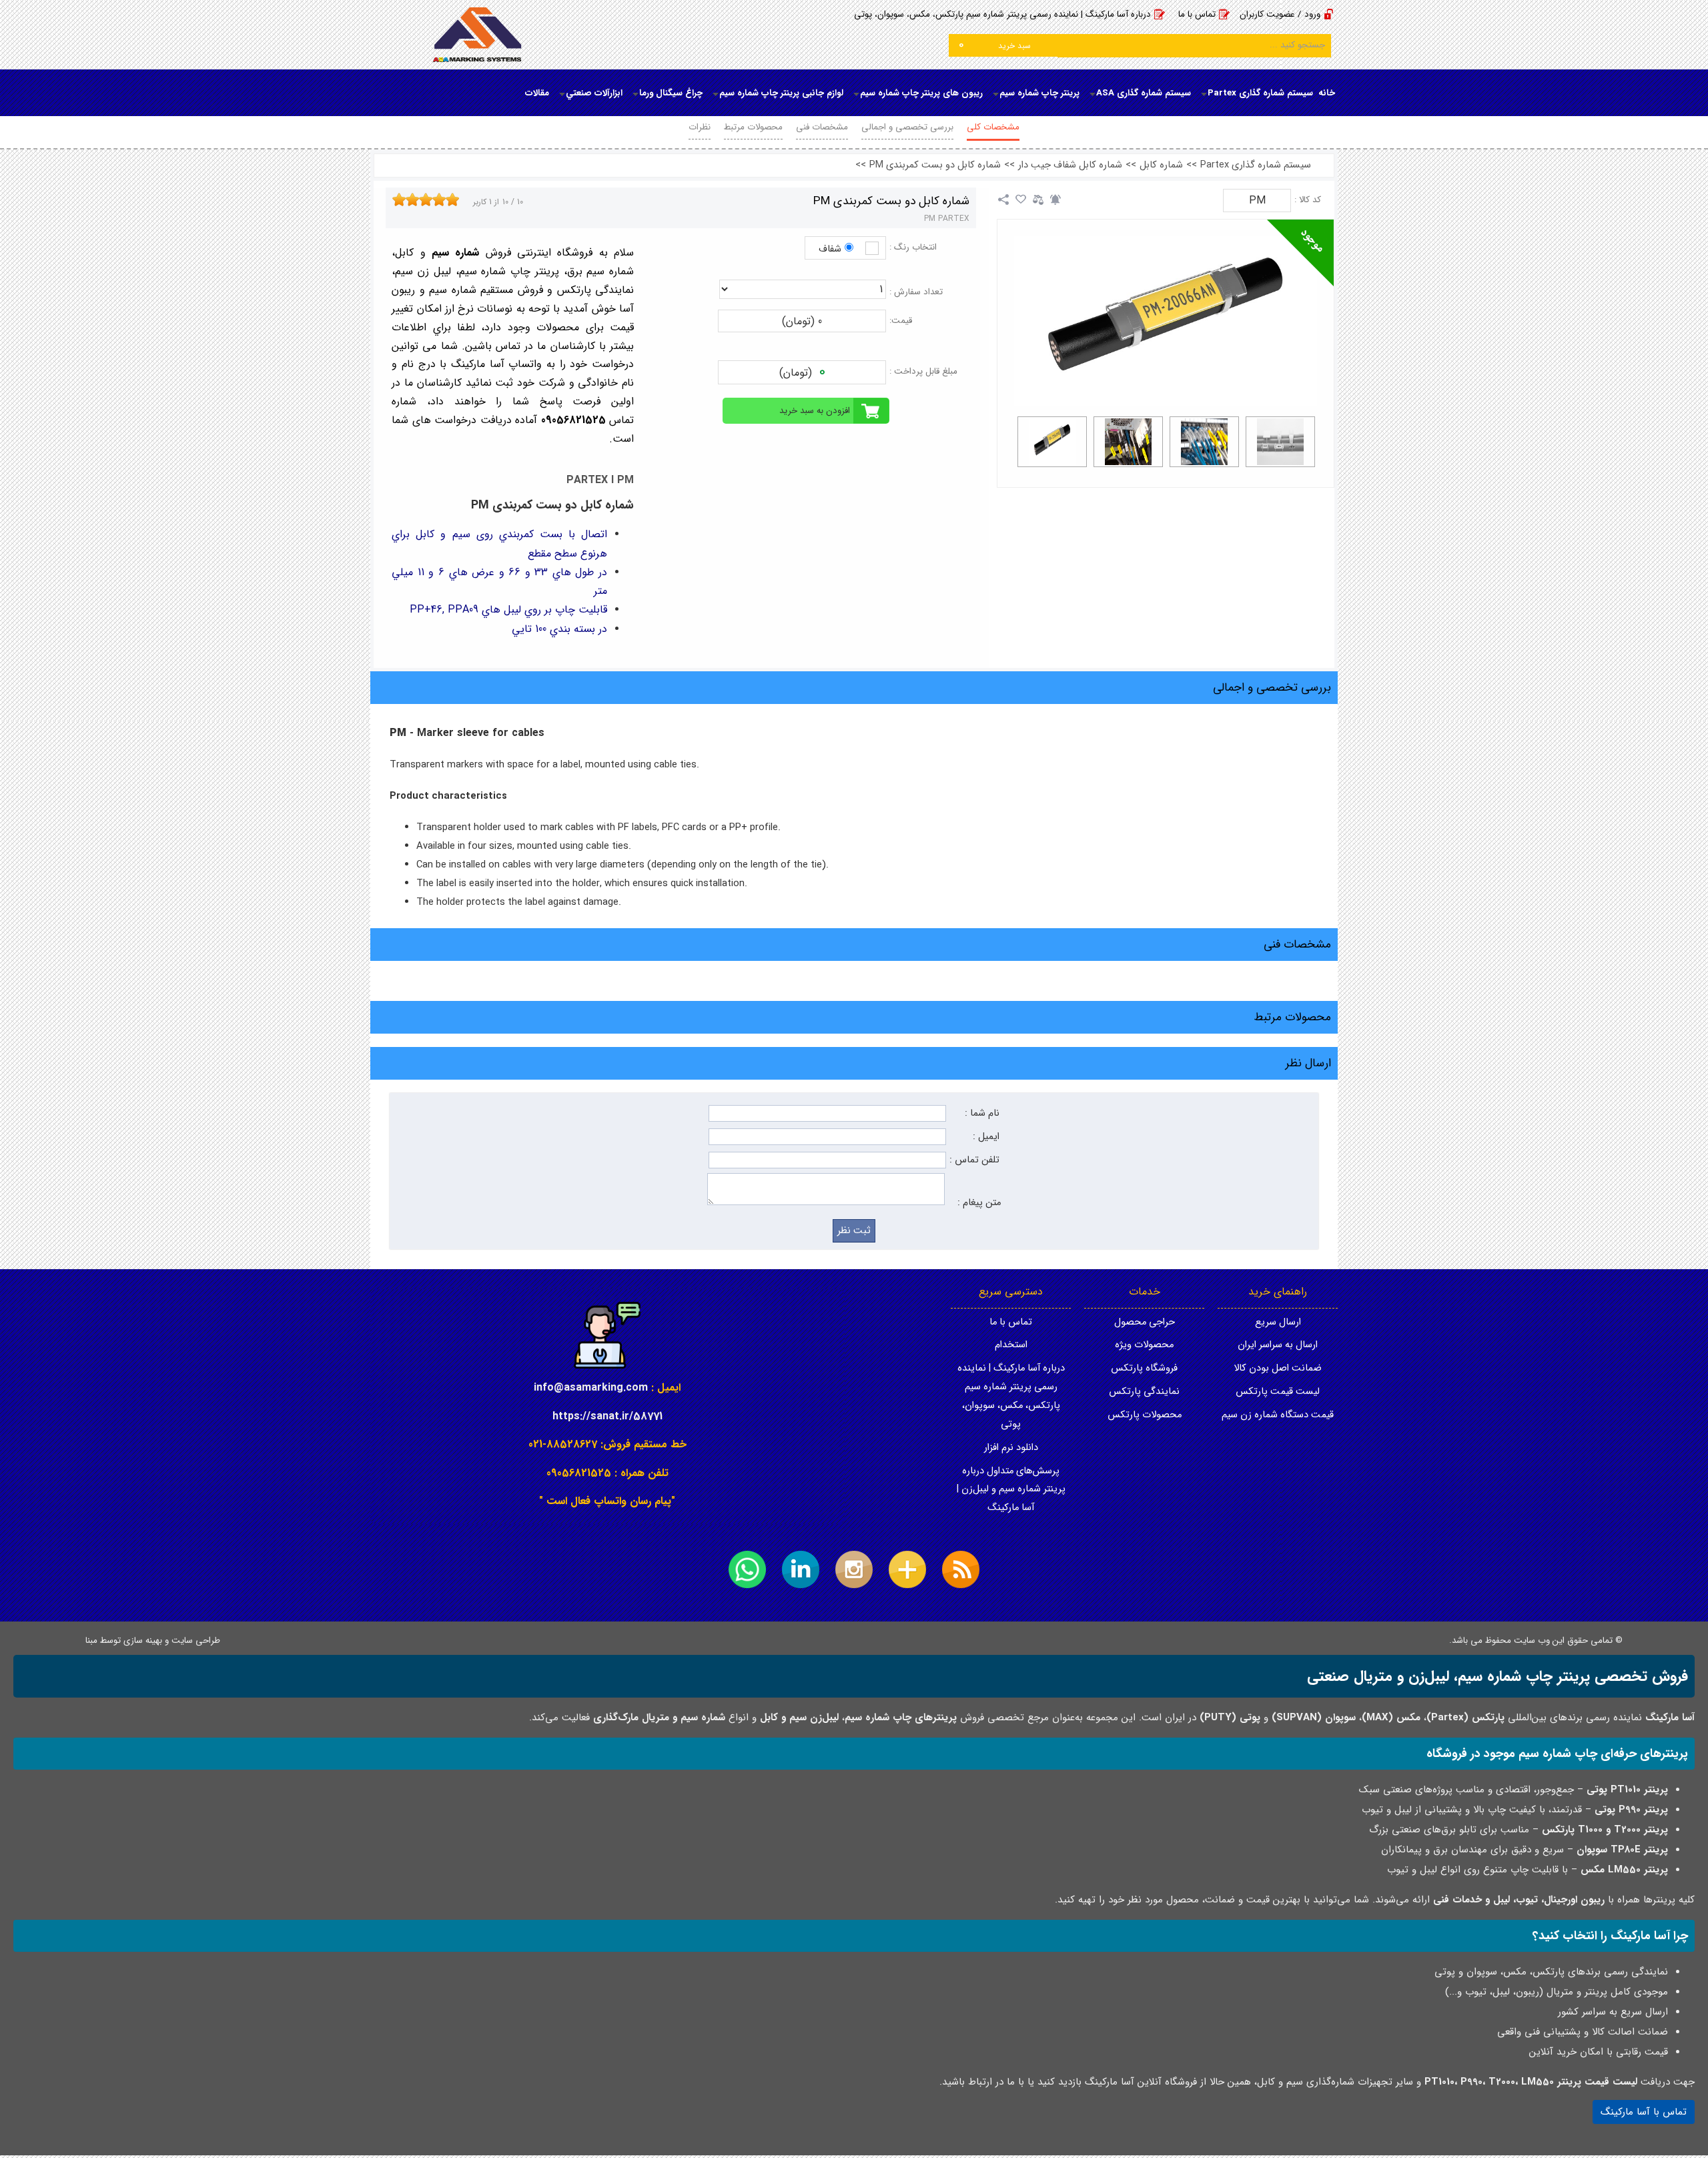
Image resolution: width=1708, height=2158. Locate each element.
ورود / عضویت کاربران (1280, 14)
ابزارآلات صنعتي (594, 93)
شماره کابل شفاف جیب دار (1070, 165)
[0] (1052, 442)
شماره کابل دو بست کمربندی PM (935, 165)
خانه (1327, 93)
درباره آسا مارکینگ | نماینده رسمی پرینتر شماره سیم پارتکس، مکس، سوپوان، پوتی (1002, 14)
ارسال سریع (1278, 1322)
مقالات (537, 93)
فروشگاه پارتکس (1144, 1368)
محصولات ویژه (1144, 1345)
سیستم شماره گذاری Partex (1260, 93)
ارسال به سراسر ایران (1278, 1345)
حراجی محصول (1145, 1322)
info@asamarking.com (591, 1388)
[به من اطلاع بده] (1055, 200)
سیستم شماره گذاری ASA (1144, 93)
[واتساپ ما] (747, 1569)
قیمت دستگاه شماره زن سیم (1278, 1415)
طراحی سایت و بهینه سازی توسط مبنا (153, 1641)
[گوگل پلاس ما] (907, 1569)
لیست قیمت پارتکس (1278, 1392)
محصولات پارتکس (1145, 1415)
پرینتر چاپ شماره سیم (1039, 93)
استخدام (1011, 1345)
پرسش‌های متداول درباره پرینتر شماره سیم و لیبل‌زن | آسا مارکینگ (1011, 1490)
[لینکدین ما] (801, 1569)
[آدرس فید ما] (961, 1569)
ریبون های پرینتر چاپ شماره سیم (921, 93)
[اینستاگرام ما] (854, 1569)
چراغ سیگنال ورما (671, 93)
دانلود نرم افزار (1011, 1448)
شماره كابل (1161, 165)
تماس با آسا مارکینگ (1644, 2112)
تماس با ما (1197, 14)
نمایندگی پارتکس (1144, 1392)
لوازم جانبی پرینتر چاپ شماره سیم (781, 93)
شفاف (830, 249)
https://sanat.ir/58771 (607, 1416)
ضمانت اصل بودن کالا (1278, 1368)
